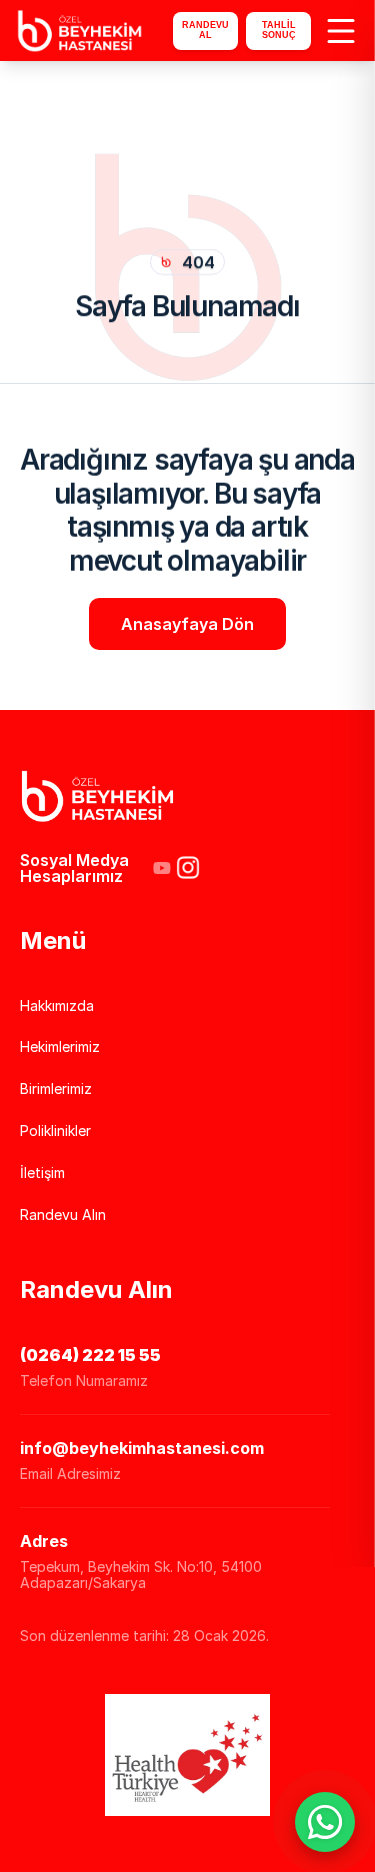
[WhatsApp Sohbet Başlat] (325, 1822)
